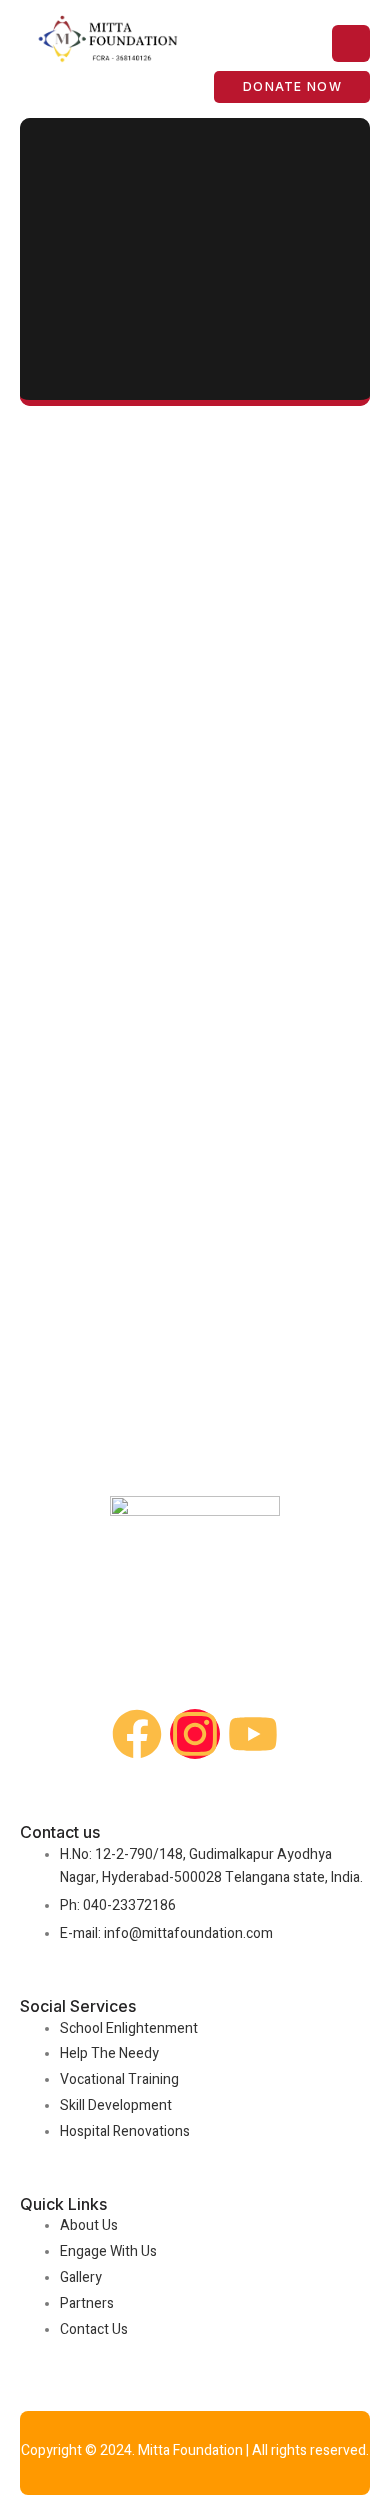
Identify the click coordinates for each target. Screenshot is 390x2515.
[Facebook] (137, 1734)
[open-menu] (351, 43)
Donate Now (292, 86)
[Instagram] (195, 1734)
